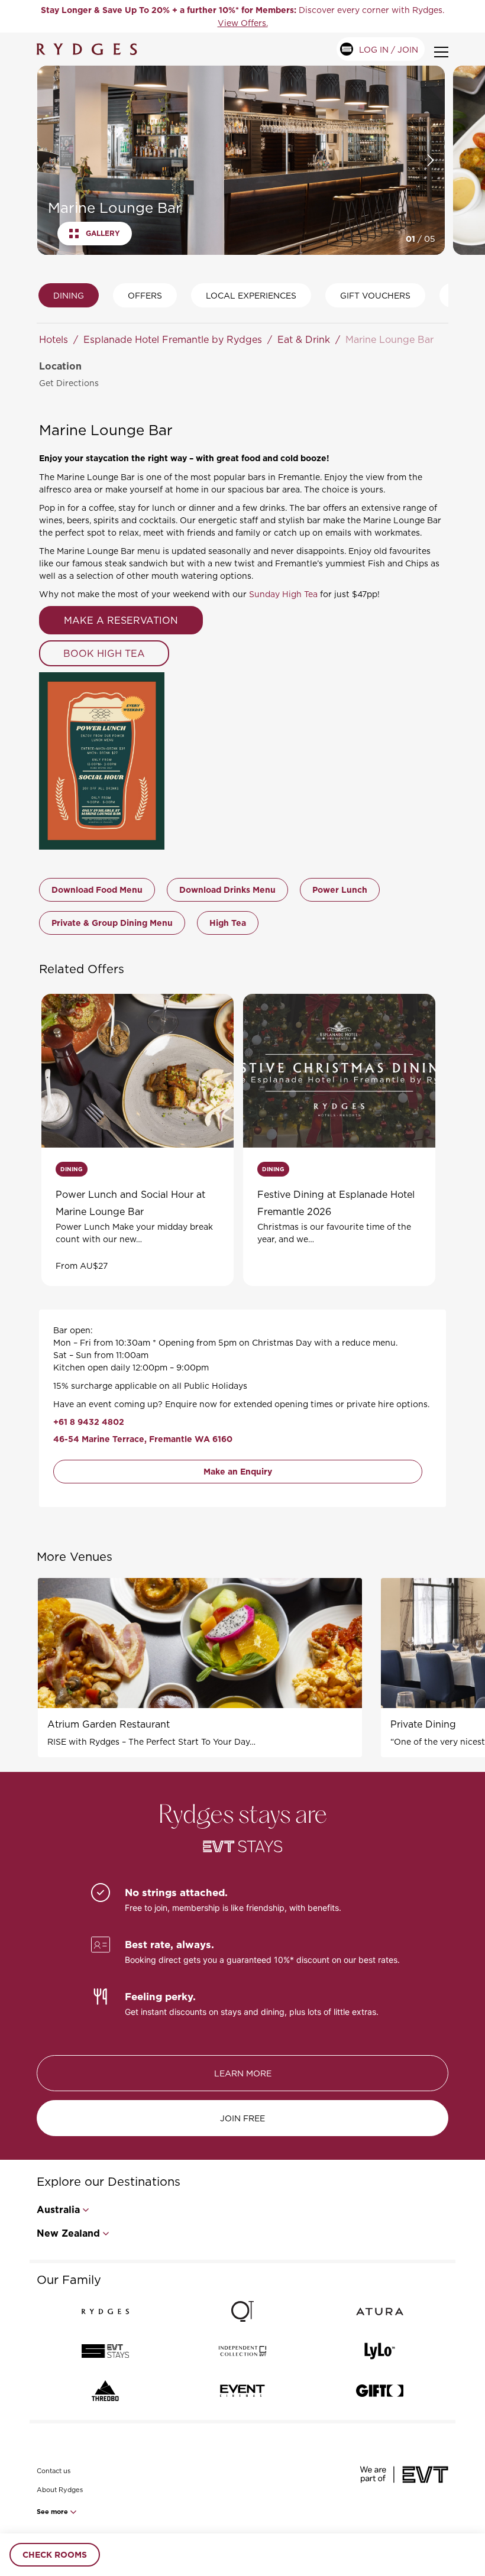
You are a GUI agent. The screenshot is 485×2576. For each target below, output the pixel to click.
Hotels (54, 339)
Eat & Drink (304, 339)
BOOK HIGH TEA (104, 653)
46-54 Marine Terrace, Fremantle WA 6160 (143, 1439)
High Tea (228, 923)
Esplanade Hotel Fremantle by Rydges (173, 339)
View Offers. (243, 23)
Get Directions (69, 383)
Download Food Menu (97, 890)
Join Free (242, 2118)
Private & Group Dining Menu (112, 923)
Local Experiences (251, 295)
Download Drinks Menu (227, 890)
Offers (145, 295)
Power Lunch (340, 890)
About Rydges (60, 2490)
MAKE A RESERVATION (121, 620)
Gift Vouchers (375, 295)
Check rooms (55, 2555)
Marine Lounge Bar (389, 339)
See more (53, 2512)
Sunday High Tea (283, 594)
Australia (58, 2210)
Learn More (243, 2073)
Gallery (103, 234)
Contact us (54, 2471)
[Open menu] (441, 52)
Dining (69, 295)
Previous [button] (50, 160)
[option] (242, 16)
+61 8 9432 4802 (89, 1422)
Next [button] (431, 160)
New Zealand (68, 2233)
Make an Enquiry (238, 1472)
